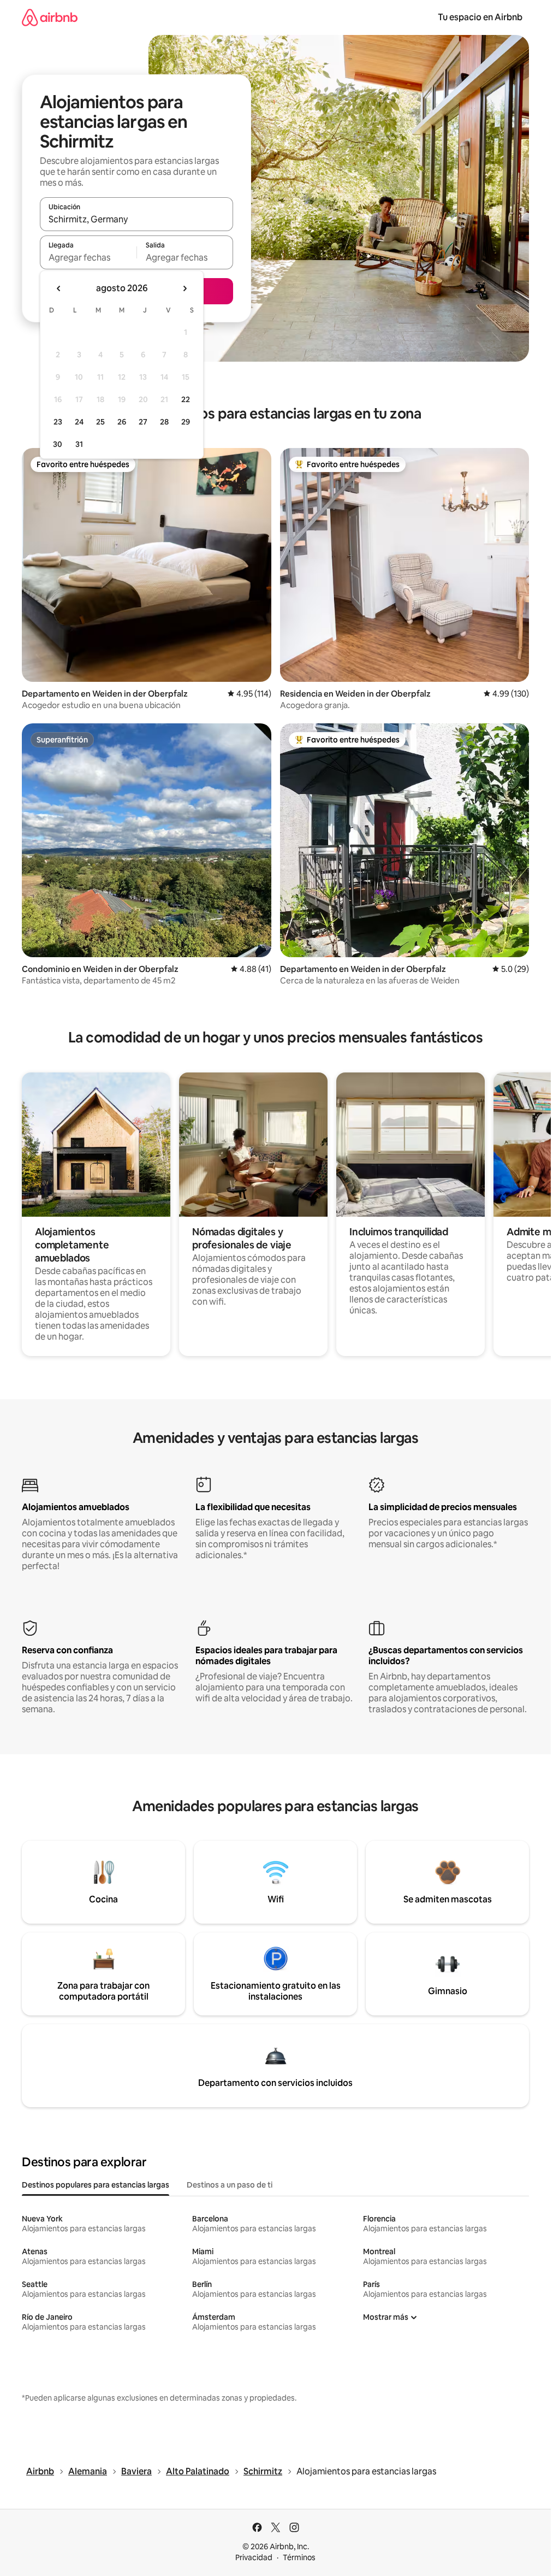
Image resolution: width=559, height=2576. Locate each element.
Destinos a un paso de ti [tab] (230, 2185)
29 (186, 422)
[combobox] (136, 219)
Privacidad (254, 2557)
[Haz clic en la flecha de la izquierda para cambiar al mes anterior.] (59, 288)
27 (143, 422)
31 (79, 444)
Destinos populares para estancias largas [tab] (96, 2185)
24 (79, 422)
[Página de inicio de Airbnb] (50, 17)
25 (100, 422)
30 (58, 444)
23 (58, 422)
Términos (299, 2557)
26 (122, 422)
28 (164, 422)
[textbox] (88, 257)
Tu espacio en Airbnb (480, 17)
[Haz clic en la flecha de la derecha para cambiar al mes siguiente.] (185, 288)
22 (186, 399)
